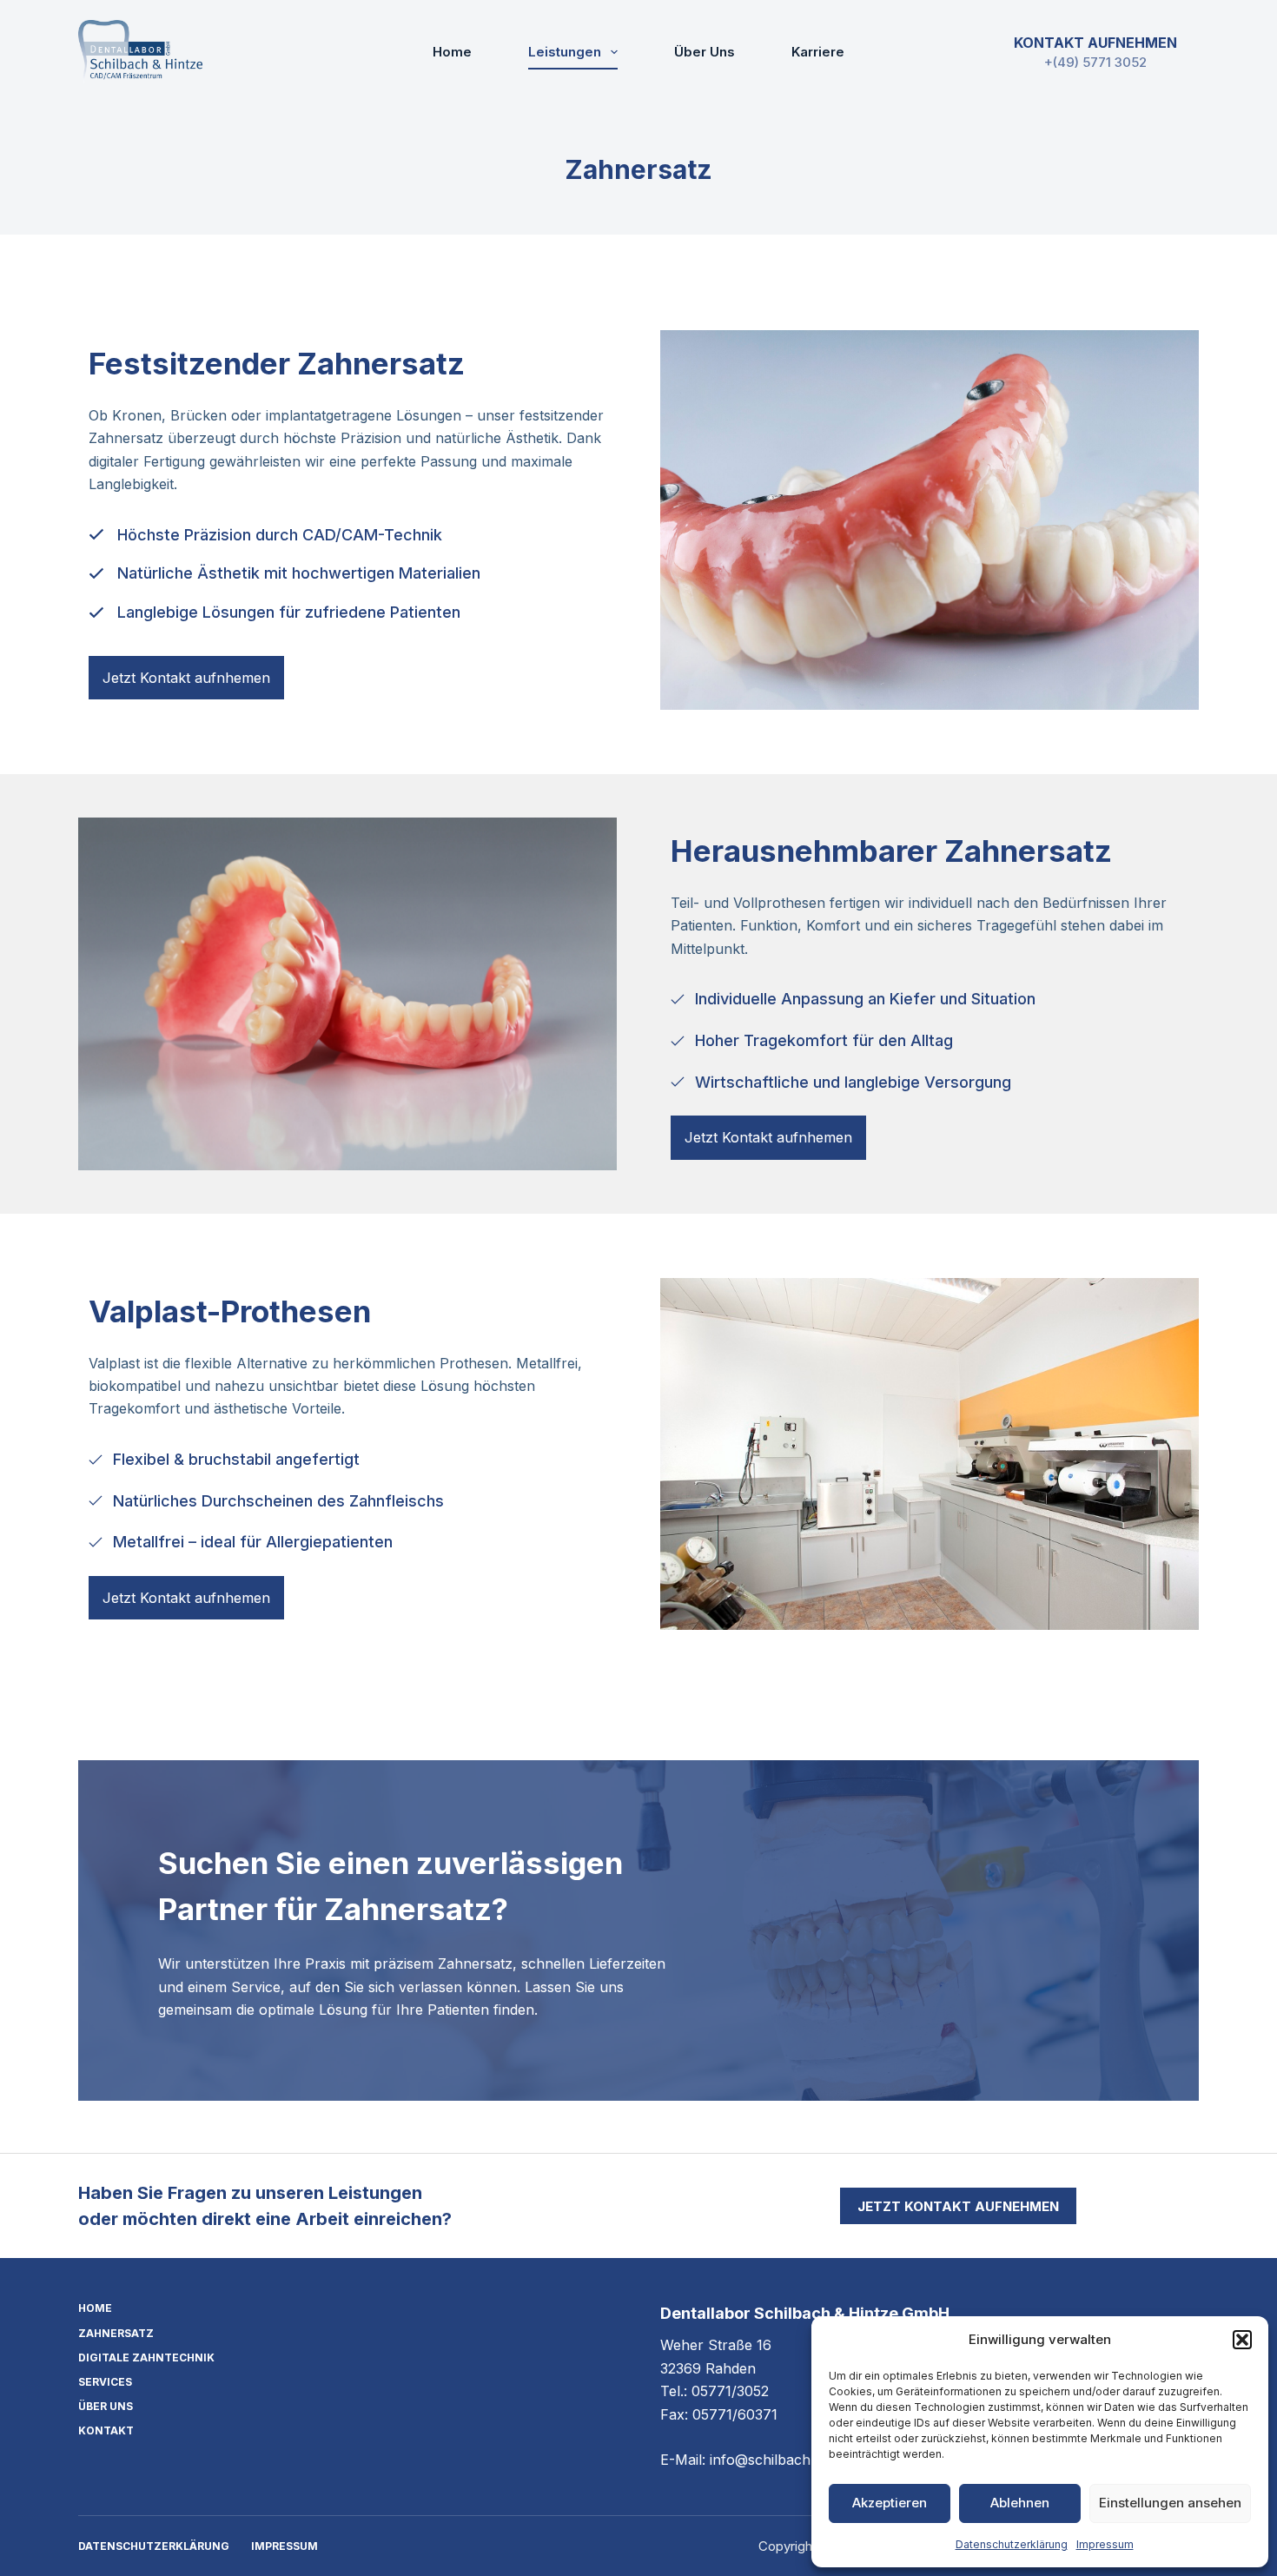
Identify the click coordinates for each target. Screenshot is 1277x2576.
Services (105, 2382)
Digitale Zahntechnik (146, 2357)
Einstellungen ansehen (1170, 2503)
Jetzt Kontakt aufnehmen (958, 2206)
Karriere (818, 52)
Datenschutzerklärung (1012, 2544)
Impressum (1105, 2544)
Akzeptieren (890, 2503)
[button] (1242, 2340)
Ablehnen (1020, 2503)
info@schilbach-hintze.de (793, 2460)
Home (452, 52)
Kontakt (106, 2430)
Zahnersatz (116, 2333)
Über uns (705, 52)
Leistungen (565, 52)
